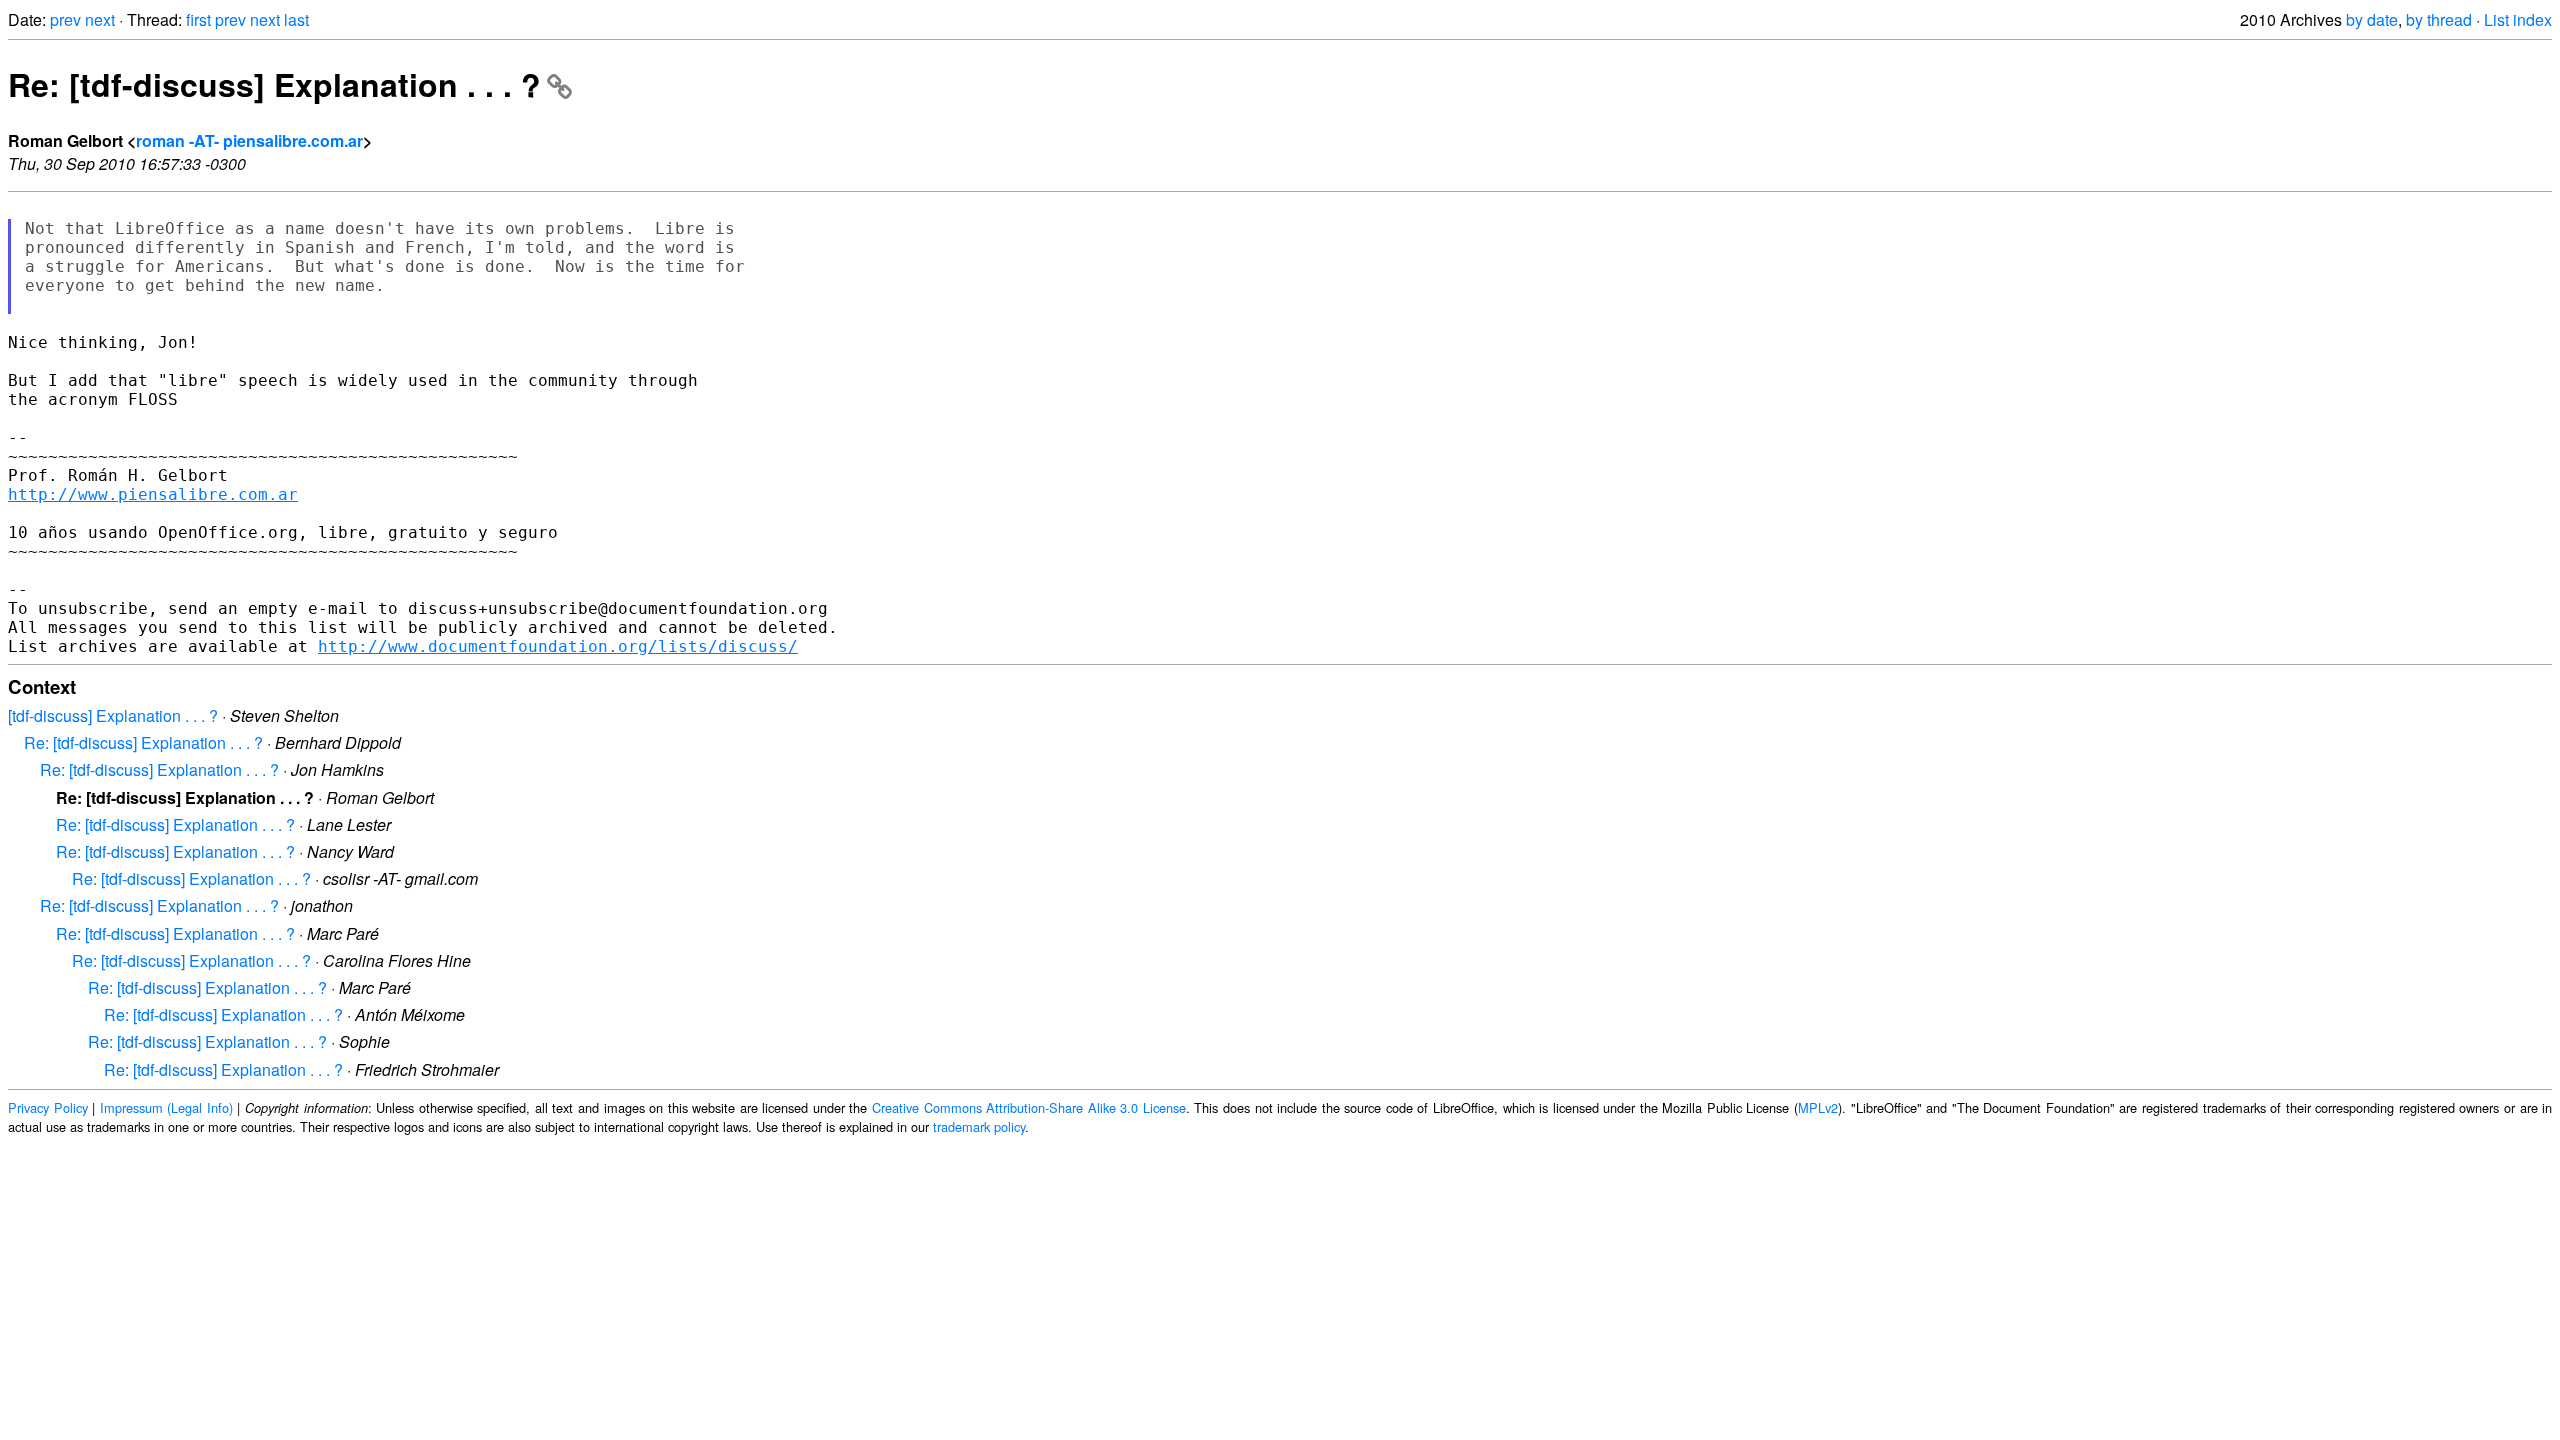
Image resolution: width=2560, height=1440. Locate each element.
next (100, 19)
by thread (2439, 19)
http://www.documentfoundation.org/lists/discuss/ (558, 646)
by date (2372, 19)
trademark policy (979, 1126)
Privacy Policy (48, 1107)
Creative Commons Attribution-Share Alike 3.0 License (1029, 1107)
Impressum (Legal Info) (166, 1107)
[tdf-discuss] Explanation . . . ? (113, 715)
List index (2518, 19)
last (296, 19)
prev (65, 19)
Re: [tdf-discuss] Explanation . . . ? (274, 84)
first (198, 19)
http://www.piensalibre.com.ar (153, 494)
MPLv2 (1818, 1107)
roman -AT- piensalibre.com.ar (249, 140)
